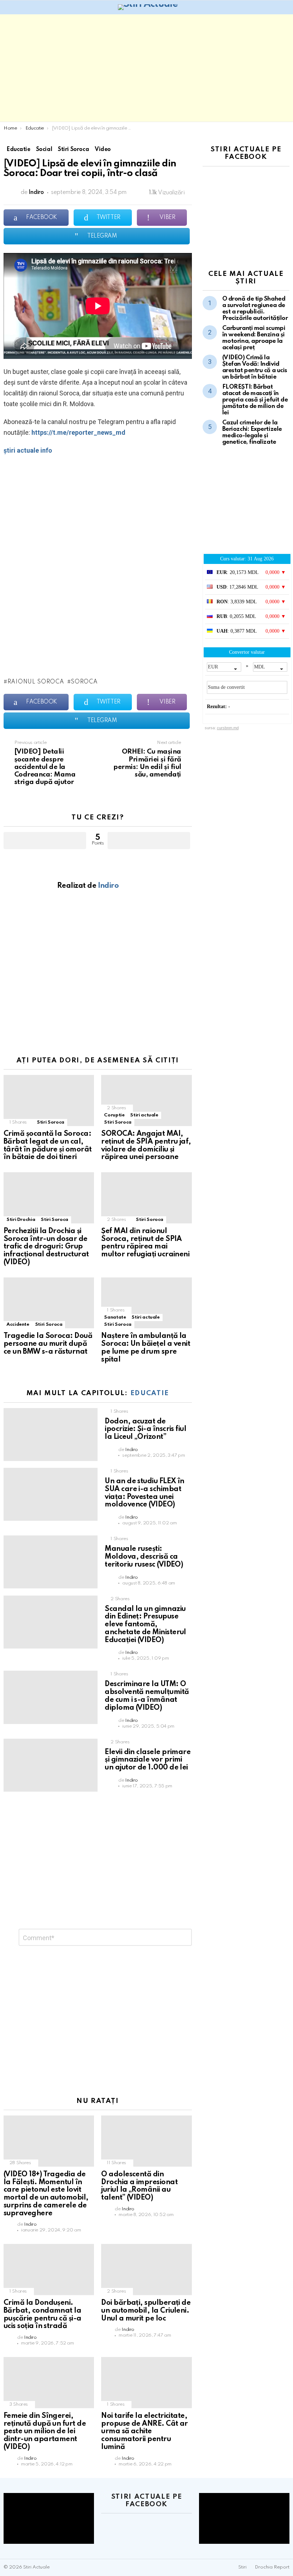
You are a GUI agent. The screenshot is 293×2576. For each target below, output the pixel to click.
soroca (84, 682)
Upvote (45, 841)
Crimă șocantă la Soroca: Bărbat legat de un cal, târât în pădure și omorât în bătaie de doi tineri (48, 1146)
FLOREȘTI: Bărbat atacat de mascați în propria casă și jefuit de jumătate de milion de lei (255, 400)
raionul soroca (36, 682)
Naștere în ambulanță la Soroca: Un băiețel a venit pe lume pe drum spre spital (146, 1348)
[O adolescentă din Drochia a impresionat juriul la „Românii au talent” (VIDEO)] (146, 2141)
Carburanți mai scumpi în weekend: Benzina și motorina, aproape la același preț (254, 338)
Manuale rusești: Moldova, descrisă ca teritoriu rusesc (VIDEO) (144, 1557)
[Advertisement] (146, 68)
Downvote (149, 841)
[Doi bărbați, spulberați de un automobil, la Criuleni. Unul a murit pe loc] (146, 2270)
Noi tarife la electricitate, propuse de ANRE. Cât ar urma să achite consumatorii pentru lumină (145, 2432)
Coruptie (114, 1115)
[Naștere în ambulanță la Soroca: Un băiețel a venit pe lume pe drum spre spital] (146, 1303)
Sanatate (115, 1317)
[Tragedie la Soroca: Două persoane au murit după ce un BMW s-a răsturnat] (49, 1303)
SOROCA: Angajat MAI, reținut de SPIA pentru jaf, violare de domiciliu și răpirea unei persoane (146, 1146)
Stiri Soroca (51, 1122)
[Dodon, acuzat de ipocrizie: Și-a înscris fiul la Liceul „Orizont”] (51, 1435)
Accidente (18, 1324)
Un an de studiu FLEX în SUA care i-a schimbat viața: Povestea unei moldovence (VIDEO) (145, 1493)
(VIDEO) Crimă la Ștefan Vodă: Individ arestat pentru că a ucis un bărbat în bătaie (255, 367)
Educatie (150, 1393)
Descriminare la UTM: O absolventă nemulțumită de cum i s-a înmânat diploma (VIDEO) (147, 1696)
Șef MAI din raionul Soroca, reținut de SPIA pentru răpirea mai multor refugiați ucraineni (145, 1243)
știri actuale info (28, 450)
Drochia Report (272, 2567)
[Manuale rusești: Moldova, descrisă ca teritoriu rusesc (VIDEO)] (51, 1562)
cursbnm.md (228, 728)
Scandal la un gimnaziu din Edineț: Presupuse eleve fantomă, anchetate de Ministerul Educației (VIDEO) (145, 1625)
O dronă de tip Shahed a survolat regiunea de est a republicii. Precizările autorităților (255, 309)
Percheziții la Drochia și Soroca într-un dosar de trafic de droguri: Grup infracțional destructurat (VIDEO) (46, 1247)
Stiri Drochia (21, 1220)
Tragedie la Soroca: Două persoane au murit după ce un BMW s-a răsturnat (48, 1344)
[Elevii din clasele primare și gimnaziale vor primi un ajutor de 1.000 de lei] (51, 1765)
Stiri (242, 2567)
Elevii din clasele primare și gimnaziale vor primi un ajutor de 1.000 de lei (148, 1760)
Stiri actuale (144, 1115)
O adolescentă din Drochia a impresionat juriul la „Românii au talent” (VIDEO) (139, 2186)
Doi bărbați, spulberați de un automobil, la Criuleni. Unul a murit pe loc (146, 2311)
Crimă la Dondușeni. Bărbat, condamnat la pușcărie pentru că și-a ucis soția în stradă (43, 2315)
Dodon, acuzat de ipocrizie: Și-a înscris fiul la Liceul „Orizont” (145, 1430)
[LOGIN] (285, 7)
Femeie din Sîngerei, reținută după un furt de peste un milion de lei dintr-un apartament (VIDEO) (45, 2432)
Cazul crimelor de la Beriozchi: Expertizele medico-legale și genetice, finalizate (252, 432)
